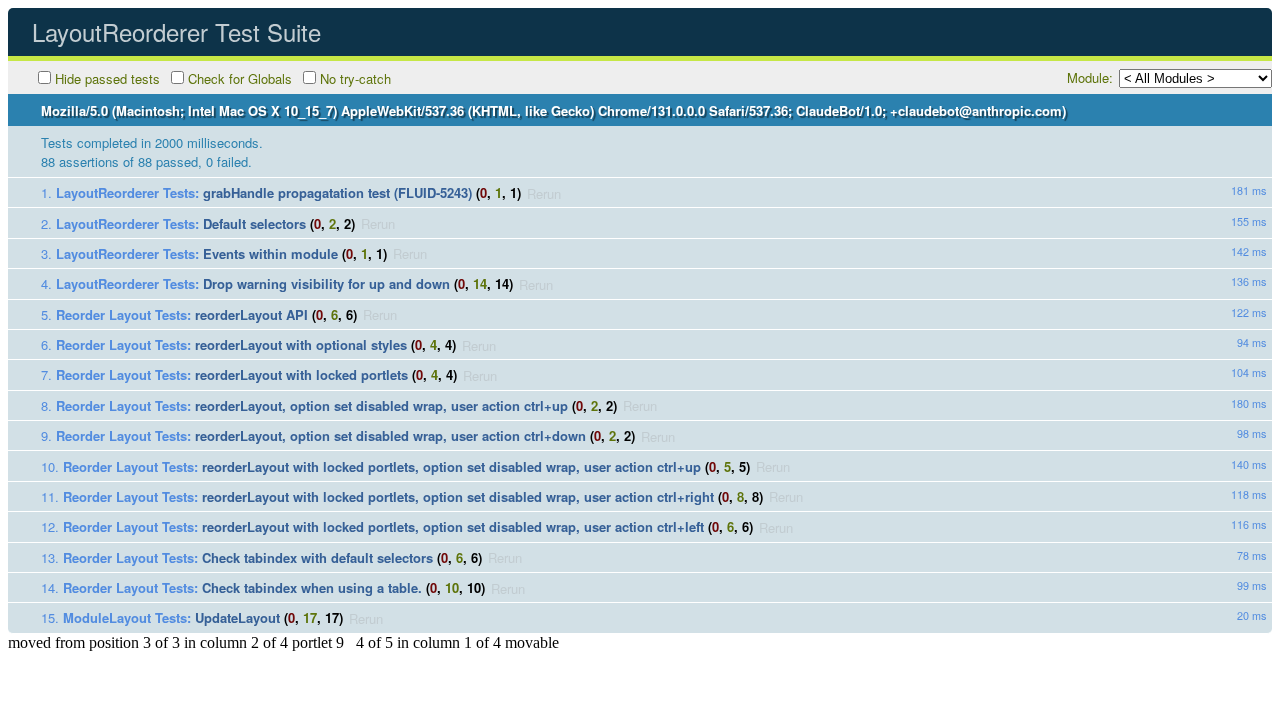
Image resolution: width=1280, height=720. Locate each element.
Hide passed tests (107, 78)
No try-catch (355, 78)
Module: (1090, 77)
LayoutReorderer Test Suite (176, 31)
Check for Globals (240, 78)
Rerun (544, 192)
